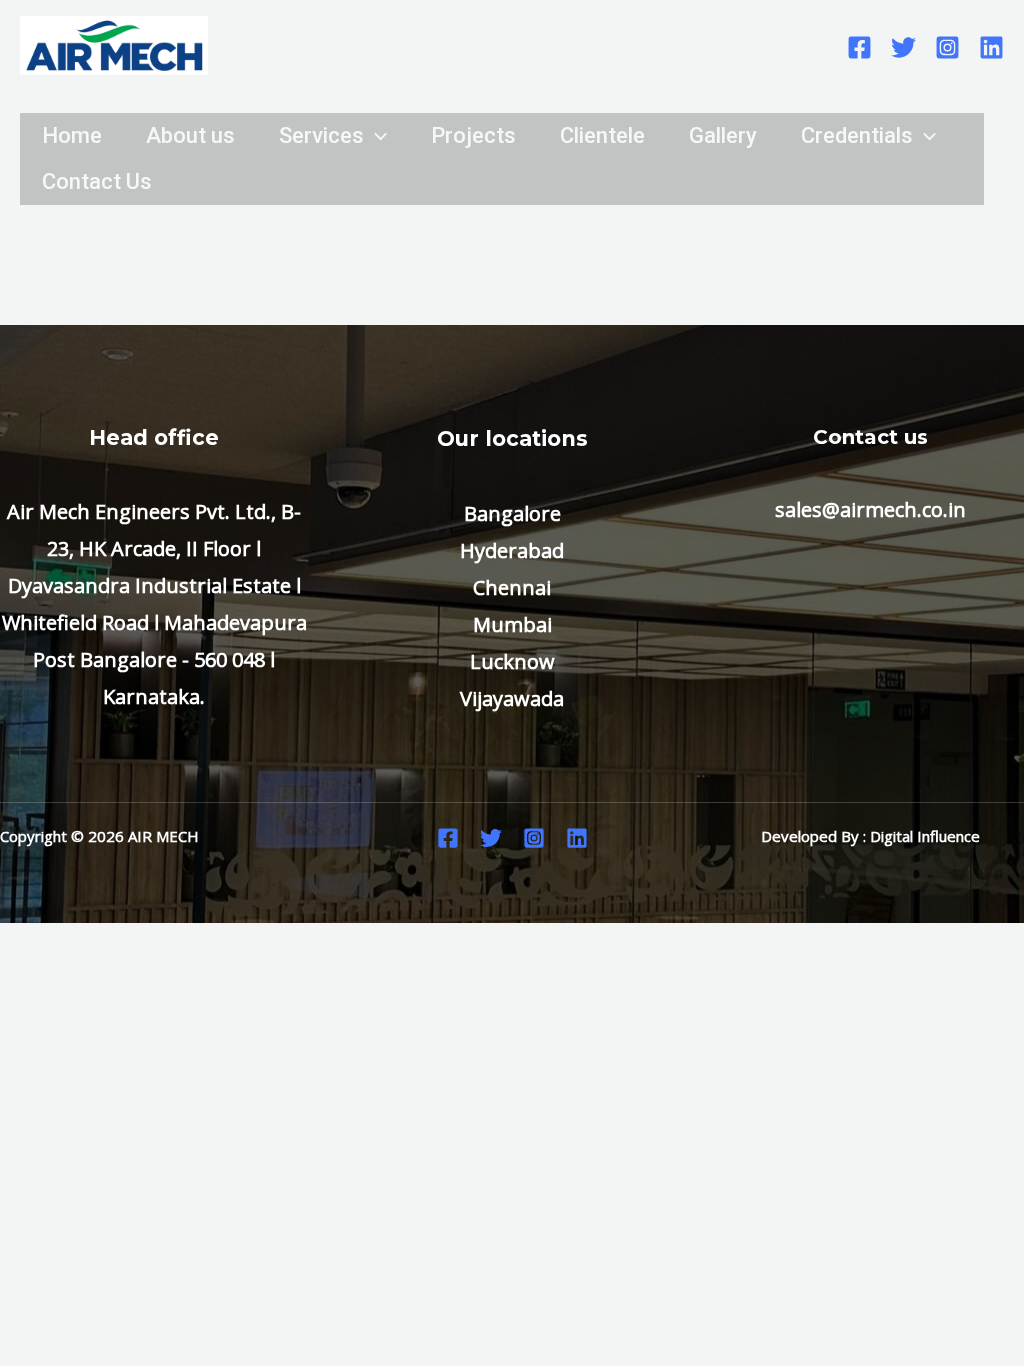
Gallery (723, 135)
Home (72, 135)
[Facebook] (859, 47)
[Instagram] (947, 47)
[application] (375, 136)
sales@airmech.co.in (870, 509)
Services (321, 135)
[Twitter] (903, 47)
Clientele (602, 135)
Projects (473, 135)
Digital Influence (925, 836)
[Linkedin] (991, 47)
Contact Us (97, 181)
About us (190, 135)
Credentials (857, 135)
